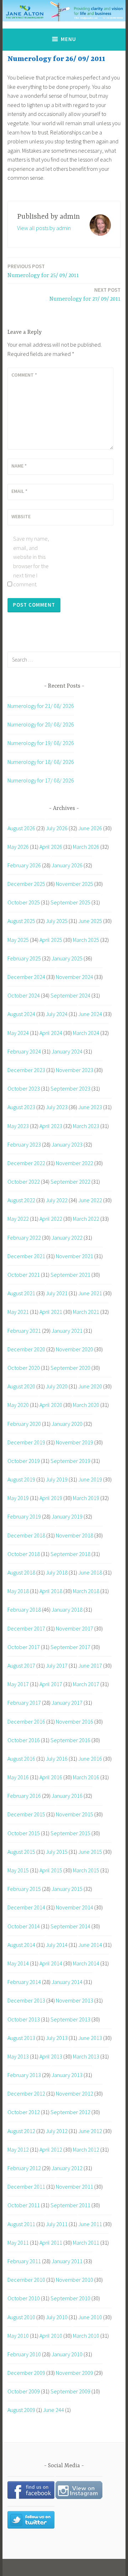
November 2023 (74, 1070)
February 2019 (24, 1516)
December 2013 (26, 2000)
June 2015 (90, 1852)
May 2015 (18, 1870)
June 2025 (90, 921)
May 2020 (18, 1405)
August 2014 (21, 1945)
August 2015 (21, 1852)
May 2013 (18, 2056)
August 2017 (21, 1666)
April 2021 (51, 1312)
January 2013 (67, 2075)
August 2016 (21, 1759)
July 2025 (57, 921)
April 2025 (51, 940)
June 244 (54, 2410)
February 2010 (24, 2354)
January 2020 (67, 1424)
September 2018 (70, 1554)
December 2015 (26, 1814)
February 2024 (24, 1051)
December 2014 (26, 1907)
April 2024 (51, 1033)
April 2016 (51, 1777)
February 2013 (24, 2075)
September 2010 (70, 2298)
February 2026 (24, 865)
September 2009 (70, 2391)
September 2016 (70, 1740)
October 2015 (24, 1833)
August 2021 (21, 1293)
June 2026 (90, 828)
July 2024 (57, 1014)
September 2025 (70, 902)
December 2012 (26, 2093)
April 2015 (51, 1870)
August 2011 (21, 2224)
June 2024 (90, 1014)
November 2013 (74, 2000)
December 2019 (26, 1442)
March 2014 (86, 1963)
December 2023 (26, 1070)
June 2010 (90, 2317)
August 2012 (21, 2131)
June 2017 (90, 1666)
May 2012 (18, 2149)
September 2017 (70, 1647)
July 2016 (57, 1759)
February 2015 (24, 1889)
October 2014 (24, 1926)
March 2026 (86, 847)
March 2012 (86, 2149)
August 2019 (21, 1479)
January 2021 (67, 1331)
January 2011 (67, 2261)
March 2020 (86, 1405)
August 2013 (21, 2038)
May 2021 (18, 1312)
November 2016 (74, 1721)
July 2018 (57, 1572)
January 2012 (67, 2168)
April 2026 (51, 847)
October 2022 (24, 1182)
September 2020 (70, 1368)
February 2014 (24, 1982)
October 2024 (24, 995)
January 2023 (67, 1144)
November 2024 (74, 977)
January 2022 (67, 1238)
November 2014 (74, 1907)
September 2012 (70, 2112)
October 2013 (24, 2019)
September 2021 (70, 1275)
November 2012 (74, 2093)
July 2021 (57, 1293)
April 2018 (51, 1591)
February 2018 (24, 1610)
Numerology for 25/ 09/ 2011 (43, 271)
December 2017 (26, 1628)
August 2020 (21, 1386)
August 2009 (21, 2410)
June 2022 (90, 1200)
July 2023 (57, 1107)
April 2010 (51, 2336)
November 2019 (74, 1442)
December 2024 (26, 977)
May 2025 (18, 940)
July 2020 (57, 1386)
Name (19, 466)
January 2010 (67, 2354)
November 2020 (74, 1349)
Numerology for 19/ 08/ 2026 (41, 743)
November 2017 (74, 1628)
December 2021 (26, 1256)
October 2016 (24, 1740)
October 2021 (24, 1275)
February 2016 (24, 1796)
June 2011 (90, 2224)
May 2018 (18, 1591)
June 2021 (90, 1293)
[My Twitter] (31, 2526)
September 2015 (70, 1833)
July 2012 (57, 2131)
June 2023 (90, 1107)
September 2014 (70, 1926)
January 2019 (67, 1516)
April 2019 (51, 1498)
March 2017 (86, 1684)
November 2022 (74, 1163)
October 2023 (24, 1088)
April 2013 (51, 2056)
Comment (24, 375)
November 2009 (74, 2373)
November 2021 (74, 1256)
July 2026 (57, 828)
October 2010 (24, 2298)
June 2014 (90, 1945)
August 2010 (21, 2317)
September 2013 (70, 2019)
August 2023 (21, 1107)
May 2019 (18, 1498)
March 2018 (86, 1591)
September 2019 (70, 1461)
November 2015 (74, 1814)
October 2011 (24, 2205)
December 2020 (26, 1349)
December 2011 (26, 2187)
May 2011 (18, 2243)
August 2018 (21, 1572)
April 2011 (51, 2243)
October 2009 (24, 2391)
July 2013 (57, 2038)
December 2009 (26, 2373)
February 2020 (24, 1424)
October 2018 (24, 1554)
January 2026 (67, 865)
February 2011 (24, 2261)
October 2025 (24, 902)
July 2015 (57, 1852)
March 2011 (86, 2243)
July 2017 (57, 1666)
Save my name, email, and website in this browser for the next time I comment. (31, 561)
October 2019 (24, 1461)
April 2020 (51, 1405)
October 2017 (24, 1647)
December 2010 (26, 2280)
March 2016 (86, 1777)
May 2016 (18, 1777)
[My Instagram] (79, 2497)
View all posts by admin (44, 228)
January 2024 (67, 1051)
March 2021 (86, 1312)
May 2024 (18, 1033)
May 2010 (18, 2336)
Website (21, 516)
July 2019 (57, 1479)
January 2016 (67, 1796)
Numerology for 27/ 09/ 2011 (85, 294)
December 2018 (26, 1535)
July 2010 (57, 2317)
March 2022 (86, 1219)
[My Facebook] (31, 2497)
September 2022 (70, 1182)
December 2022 (26, 1163)
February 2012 (24, 2168)
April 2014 (51, 1963)
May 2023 (18, 1126)
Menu (68, 39)
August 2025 (21, 921)
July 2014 (57, 1945)
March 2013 (86, 2056)
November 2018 (74, 1535)
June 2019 (90, 1479)
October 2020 (24, 1368)
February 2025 (24, 958)
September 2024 (70, 995)
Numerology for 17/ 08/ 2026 (41, 780)
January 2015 (67, 1889)
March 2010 (86, 2336)
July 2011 (57, 2224)
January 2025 (67, 958)
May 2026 (18, 847)
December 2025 (26, 884)
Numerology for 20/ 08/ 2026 (41, 724)
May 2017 (18, 1684)
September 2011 (70, 2205)
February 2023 (24, 1144)
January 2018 (67, 1610)
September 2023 (70, 1088)
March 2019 (86, 1498)
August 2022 (21, 1200)
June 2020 (90, 1386)
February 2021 (24, 1331)
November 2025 (74, 884)
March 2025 (86, 940)
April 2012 (51, 2149)
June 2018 (90, 1572)
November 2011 (74, 2187)
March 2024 (86, 1033)
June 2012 (90, 2131)
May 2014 (18, 1963)
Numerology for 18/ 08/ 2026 (41, 762)
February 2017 (24, 1703)
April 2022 (51, 1219)
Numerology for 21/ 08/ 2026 (41, 706)
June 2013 (90, 2038)
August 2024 (21, 1014)
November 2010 (74, 2280)
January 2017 (67, 1703)
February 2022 (24, 1238)
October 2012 (24, 2112)
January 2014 (67, 1982)
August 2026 (21, 828)
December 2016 (26, 1721)
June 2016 (90, 1759)
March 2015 (86, 1870)
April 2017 (51, 1684)
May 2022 (18, 1219)
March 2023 (86, 1126)
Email (19, 491)
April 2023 (51, 1126)
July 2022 (57, 1200)
